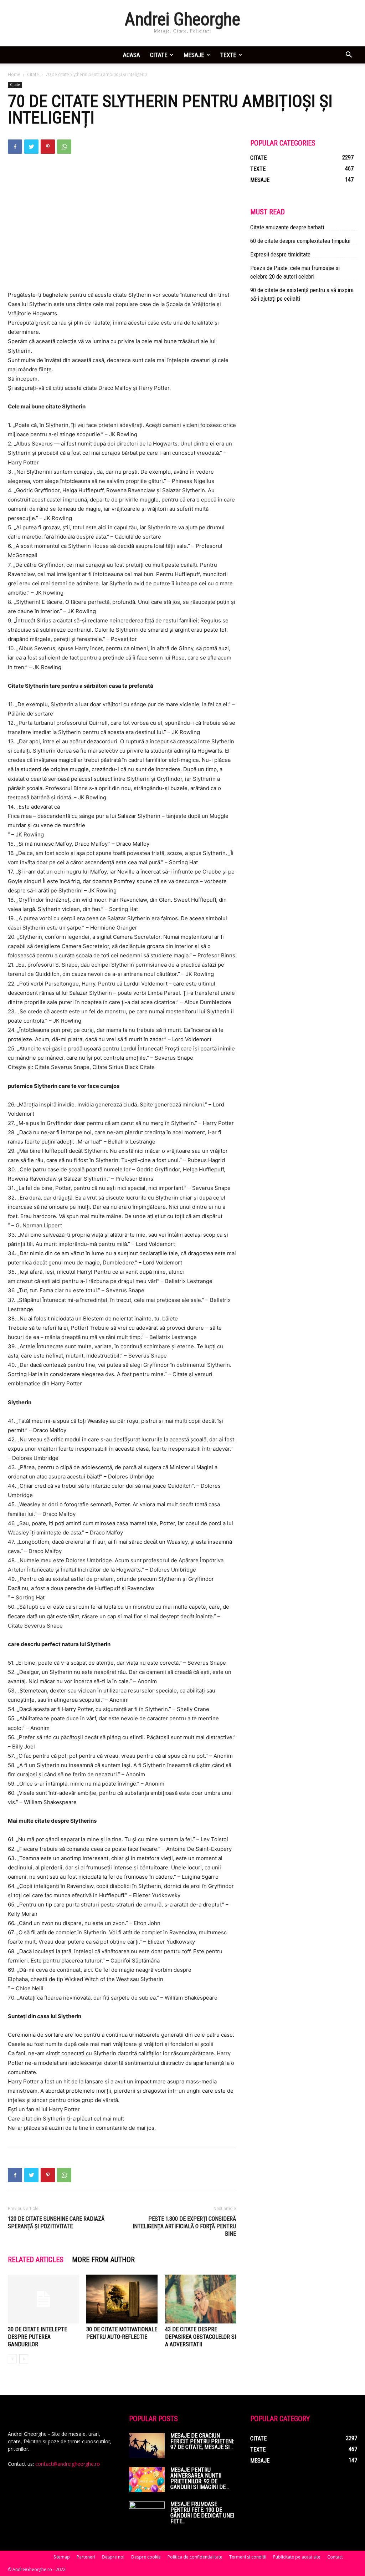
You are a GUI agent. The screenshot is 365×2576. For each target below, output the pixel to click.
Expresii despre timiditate (280, 254)
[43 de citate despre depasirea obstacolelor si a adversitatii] (201, 2299)
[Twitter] (31, 147)
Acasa (132, 55)
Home (14, 74)
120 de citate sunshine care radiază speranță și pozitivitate (56, 2223)
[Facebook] (15, 147)
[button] (349, 55)
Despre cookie (146, 2557)
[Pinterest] (48, 147)
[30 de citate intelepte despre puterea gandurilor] (43, 2299)
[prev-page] (12, 2359)
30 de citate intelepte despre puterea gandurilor (37, 2337)
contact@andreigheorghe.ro (68, 2464)
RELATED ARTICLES (36, 2260)
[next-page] (24, 2359)
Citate (159, 55)
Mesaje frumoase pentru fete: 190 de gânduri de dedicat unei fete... (202, 2513)
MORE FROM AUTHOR (103, 2260)
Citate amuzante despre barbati (287, 227)
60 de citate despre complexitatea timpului (300, 241)
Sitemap (62, 2557)
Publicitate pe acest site (297, 2557)
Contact (335, 2557)
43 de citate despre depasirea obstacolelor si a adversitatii (201, 2337)
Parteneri (86, 2557)
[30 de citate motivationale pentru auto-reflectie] (122, 2299)
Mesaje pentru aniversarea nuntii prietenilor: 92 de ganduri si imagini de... (200, 2478)
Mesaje (194, 55)
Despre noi (113, 2557)
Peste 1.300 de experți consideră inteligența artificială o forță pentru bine (184, 2226)
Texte (228, 55)
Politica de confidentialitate (195, 2557)
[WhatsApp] (64, 147)
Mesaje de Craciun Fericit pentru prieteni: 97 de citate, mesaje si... (202, 2441)
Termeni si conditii (248, 2557)
